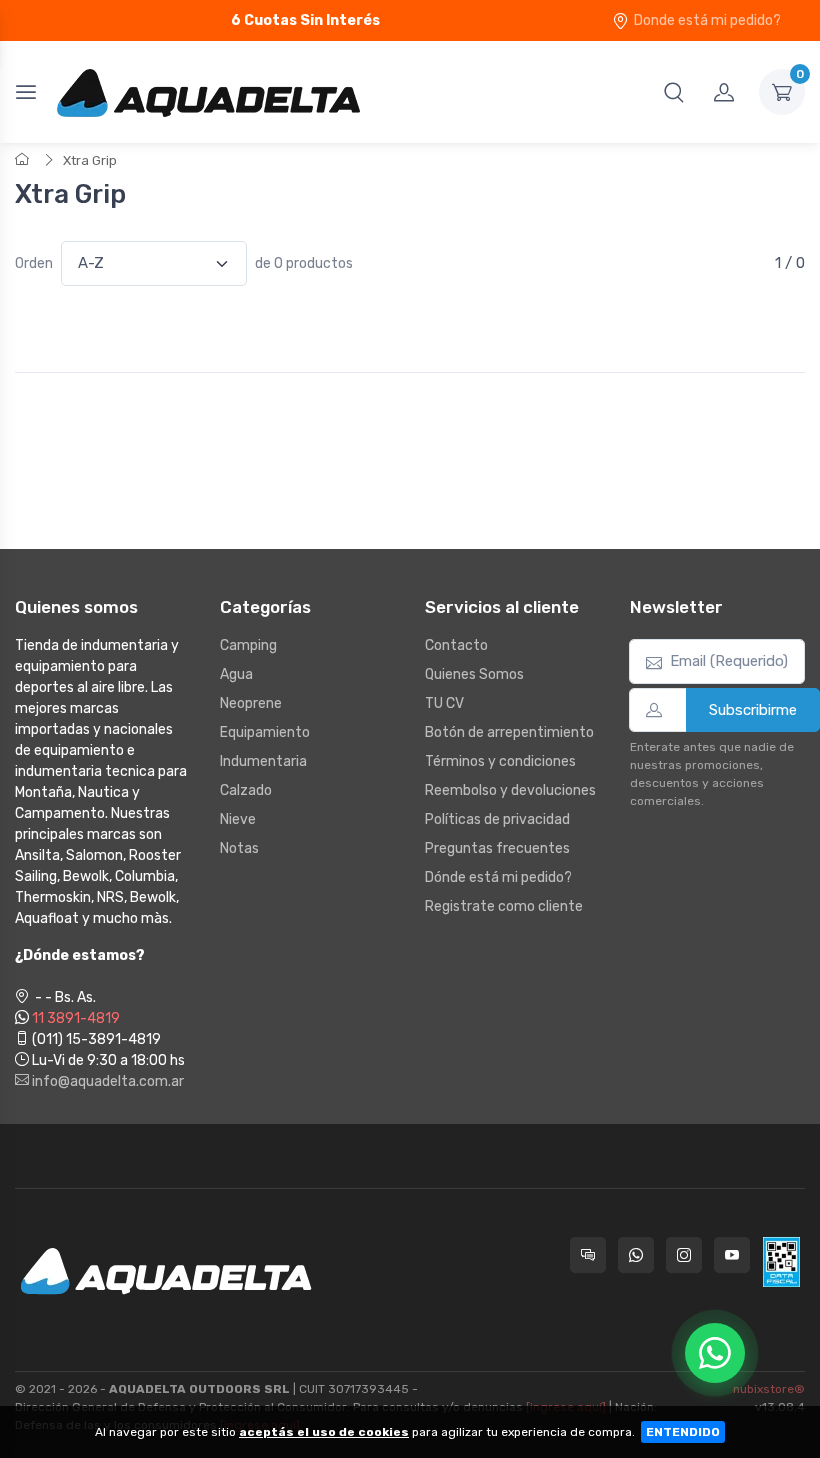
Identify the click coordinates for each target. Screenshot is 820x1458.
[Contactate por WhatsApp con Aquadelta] (636, 1255)
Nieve (238, 819)
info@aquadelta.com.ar (106, 1081)
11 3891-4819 (76, 1018)
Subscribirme (753, 710)
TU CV (444, 703)
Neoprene (251, 703)
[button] (674, 92)
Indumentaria (263, 761)
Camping (248, 645)
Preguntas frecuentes (497, 848)
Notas (239, 848)
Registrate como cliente (504, 906)
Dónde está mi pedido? (498, 877)
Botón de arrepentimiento (509, 732)
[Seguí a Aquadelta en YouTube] (732, 1255)
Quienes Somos (474, 674)
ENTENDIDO (683, 1432)
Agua (236, 674)
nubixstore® (769, 1389)
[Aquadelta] (208, 92)
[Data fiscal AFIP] (781, 1262)
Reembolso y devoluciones (510, 790)
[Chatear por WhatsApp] (715, 1353)
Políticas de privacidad (497, 819)
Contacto (456, 645)
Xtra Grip (90, 160)
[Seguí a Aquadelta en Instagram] (684, 1255)
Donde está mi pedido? (707, 20)
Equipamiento (265, 732)
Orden (34, 263)
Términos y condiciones (500, 761)
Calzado (246, 790)
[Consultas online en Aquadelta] (588, 1255)
